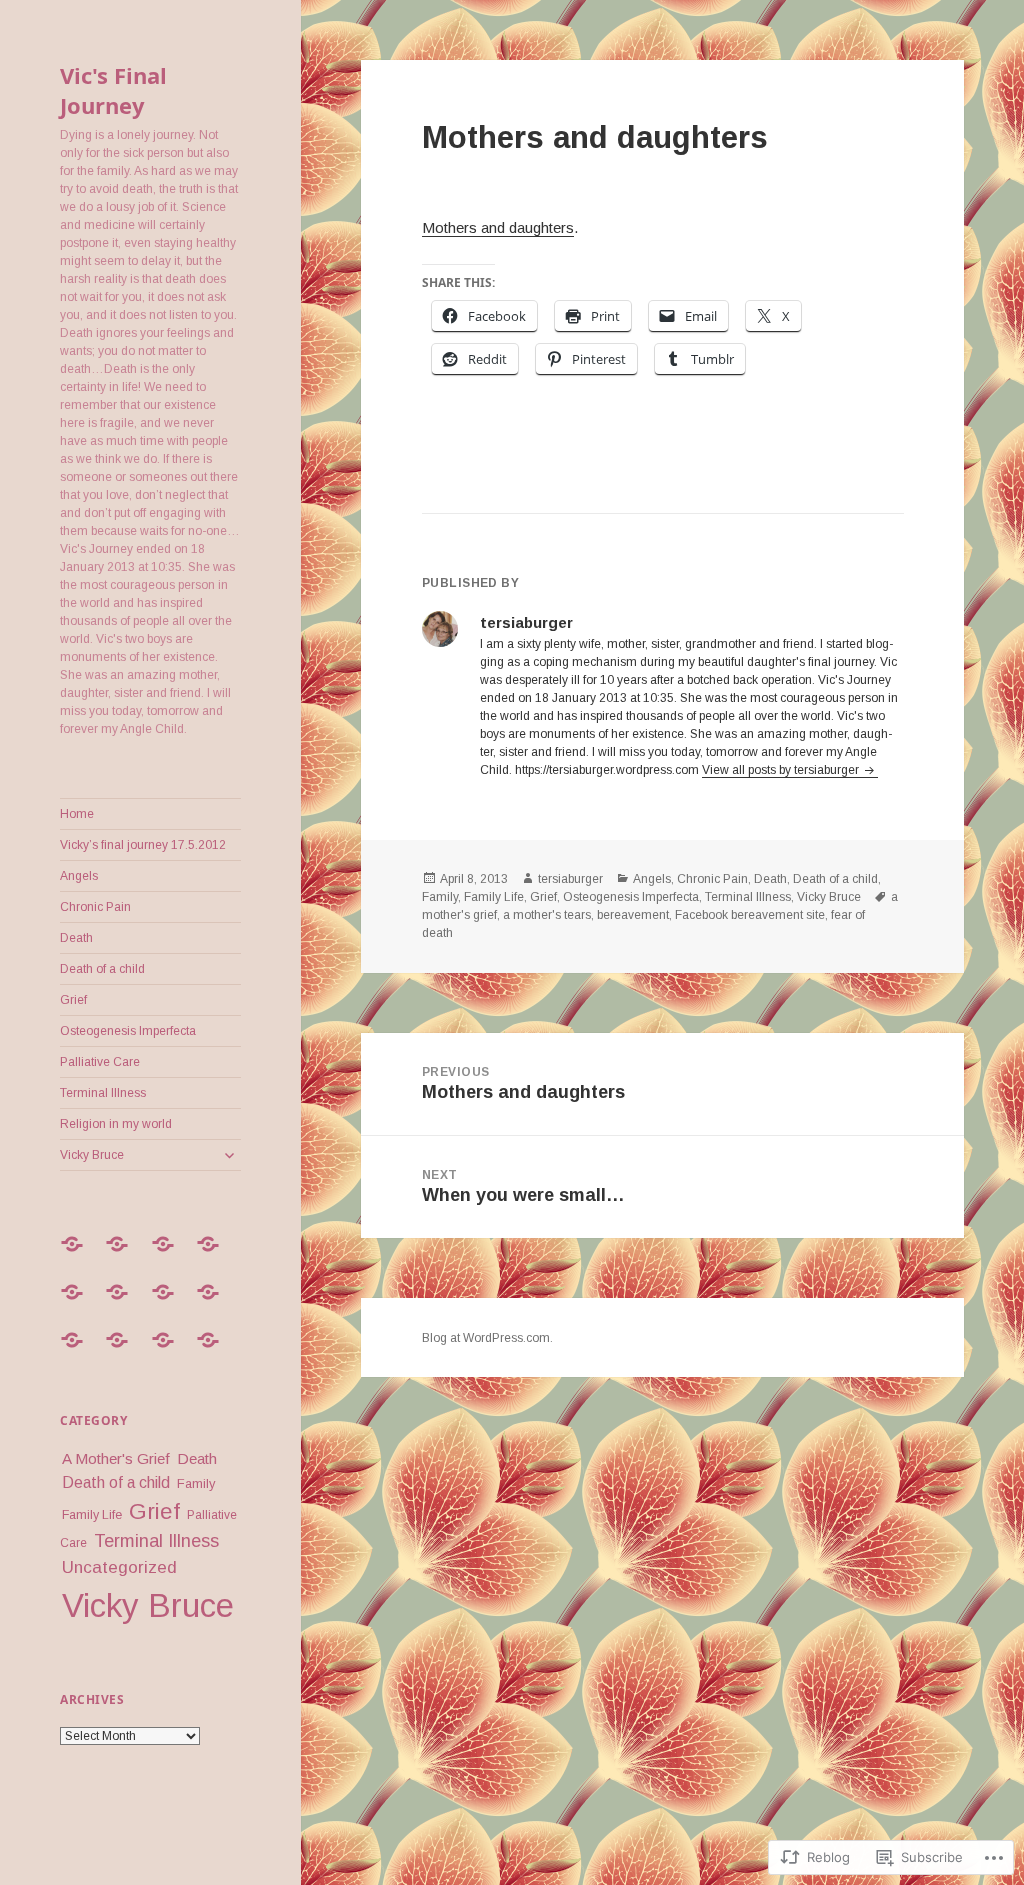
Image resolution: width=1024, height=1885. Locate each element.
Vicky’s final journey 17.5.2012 (143, 845)
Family (196, 1483)
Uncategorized (119, 1567)
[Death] (79, 1304)
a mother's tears (547, 915)
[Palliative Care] (79, 1352)
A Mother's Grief (116, 1458)
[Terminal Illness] (124, 1352)
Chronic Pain (95, 907)
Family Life (92, 1515)
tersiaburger (570, 879)
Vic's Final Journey (113, 90)
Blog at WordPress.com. (487, 1338)
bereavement (633, 915)
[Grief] (170, 1304)
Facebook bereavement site (750, 915)
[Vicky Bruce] (215, 1352)
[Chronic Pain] (215, 1256)
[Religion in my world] (170, 1352)
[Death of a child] (124, 1304)
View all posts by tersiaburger (782, 770)
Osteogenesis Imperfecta (128, 1031)
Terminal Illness (103, 1093)
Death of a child (102, 969)
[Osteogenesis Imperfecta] (215, 1304)
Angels (79, 876)
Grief (73, 1000)
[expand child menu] (229, 1155)
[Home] (79, 1256)
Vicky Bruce (92, 1155)
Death (76, 938)
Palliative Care (100, 1062)
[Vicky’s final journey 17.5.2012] (124, 1256)
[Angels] (170, 1256)
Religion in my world (116, 1124)
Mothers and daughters (498, 227)
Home (77, 814)
